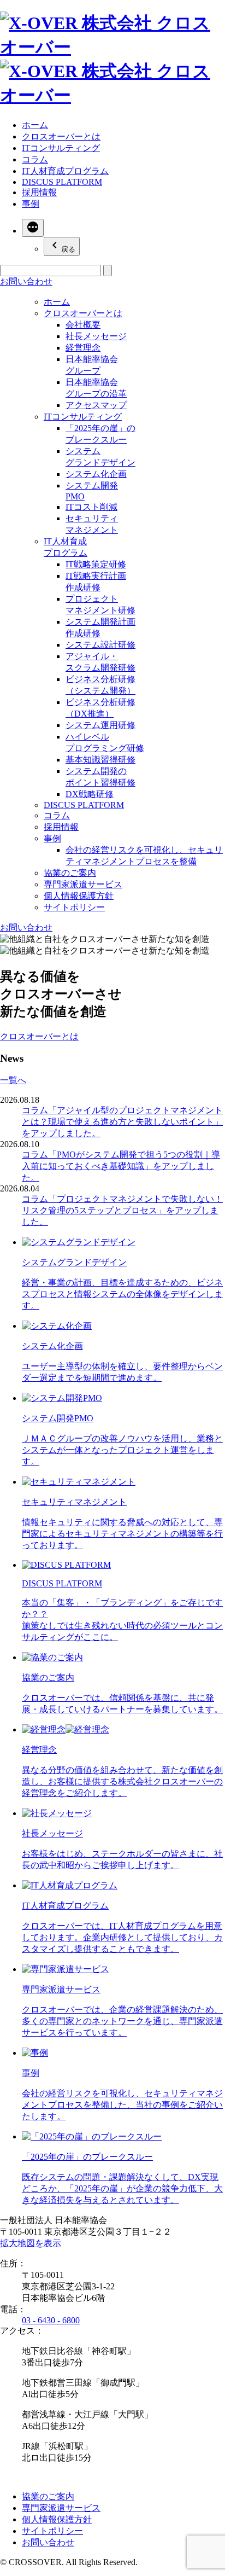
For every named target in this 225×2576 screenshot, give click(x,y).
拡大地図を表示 (31, 2243)
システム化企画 (96, 474)
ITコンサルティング (61, 148)
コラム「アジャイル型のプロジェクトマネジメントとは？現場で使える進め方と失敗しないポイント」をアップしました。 (122, 1122)
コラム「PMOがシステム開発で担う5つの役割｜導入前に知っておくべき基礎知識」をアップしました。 (121, 1166)
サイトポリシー (74, 907)
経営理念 (83, 348)
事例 (31, 204)
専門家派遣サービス (83, 884)
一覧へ (13, 1080)
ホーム (35, 125)
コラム (35, 159)
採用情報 (39, 192)
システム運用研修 (100, 725)
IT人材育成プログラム (65, 171)
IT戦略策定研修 (96, 564)
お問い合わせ (26, 928)
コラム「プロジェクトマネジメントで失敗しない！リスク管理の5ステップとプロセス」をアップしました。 (122, 1210)
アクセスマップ (96, 405)
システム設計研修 (100, 645)
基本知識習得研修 (100, 760)
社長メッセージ (96, 336)
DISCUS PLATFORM (62, 182)
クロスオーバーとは (61, 136)
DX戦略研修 (90, 794)
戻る (68, 249)
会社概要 (83, 325)
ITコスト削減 (91, 507)
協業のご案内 (70, 873)
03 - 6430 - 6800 (51, 2320)
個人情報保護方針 (79, 896)
